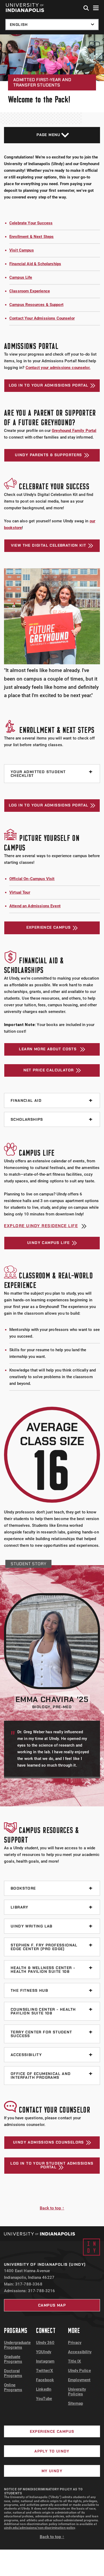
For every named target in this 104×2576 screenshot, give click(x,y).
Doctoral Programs (13, 2373)
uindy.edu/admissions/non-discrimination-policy (40, 2528)
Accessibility (80, 2352)
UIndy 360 (45, 2343)
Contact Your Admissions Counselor (42, 318)
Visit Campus (22, 250)
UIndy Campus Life (49, 1243)
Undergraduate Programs (17, 2345)
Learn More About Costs (48, 1049)
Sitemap (75, 2403)
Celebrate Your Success (31, 223)
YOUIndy (44, 2352)
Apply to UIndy (52, 2451)
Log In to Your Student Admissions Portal (52, 2165)
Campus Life (21, 277)
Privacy (75, 2343)
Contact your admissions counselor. (58, 368)
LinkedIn (44, 2389)
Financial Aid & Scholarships (35, 264)
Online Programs (13, 2387)
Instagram (45, 2361)
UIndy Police (79, 2371)
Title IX (75, 2361)
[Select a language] (52, 25)
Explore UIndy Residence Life (41, 1226)
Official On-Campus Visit (32, 879)
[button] (86, 8)
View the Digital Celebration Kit (49, 545)
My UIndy (52, 2471)
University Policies (77, 2392)
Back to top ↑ (52, 2208)
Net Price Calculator (49, 1070)
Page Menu (49, 135)
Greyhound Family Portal (74, 431)
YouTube (44, 2399)
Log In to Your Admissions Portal (49, 385)
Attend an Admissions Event (35, 906)
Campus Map (52, 2305)
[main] (52, 1130)
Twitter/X (45, 2371)
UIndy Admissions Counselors (49, 2142)
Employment (79, 2380)
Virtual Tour (20, 892)
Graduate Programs (13, 2359)
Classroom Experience (30, 291)
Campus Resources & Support (36, 305)
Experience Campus (49, 927)
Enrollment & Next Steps (31, 237)
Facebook (45, 2380)
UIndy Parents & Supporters (48, 455)
